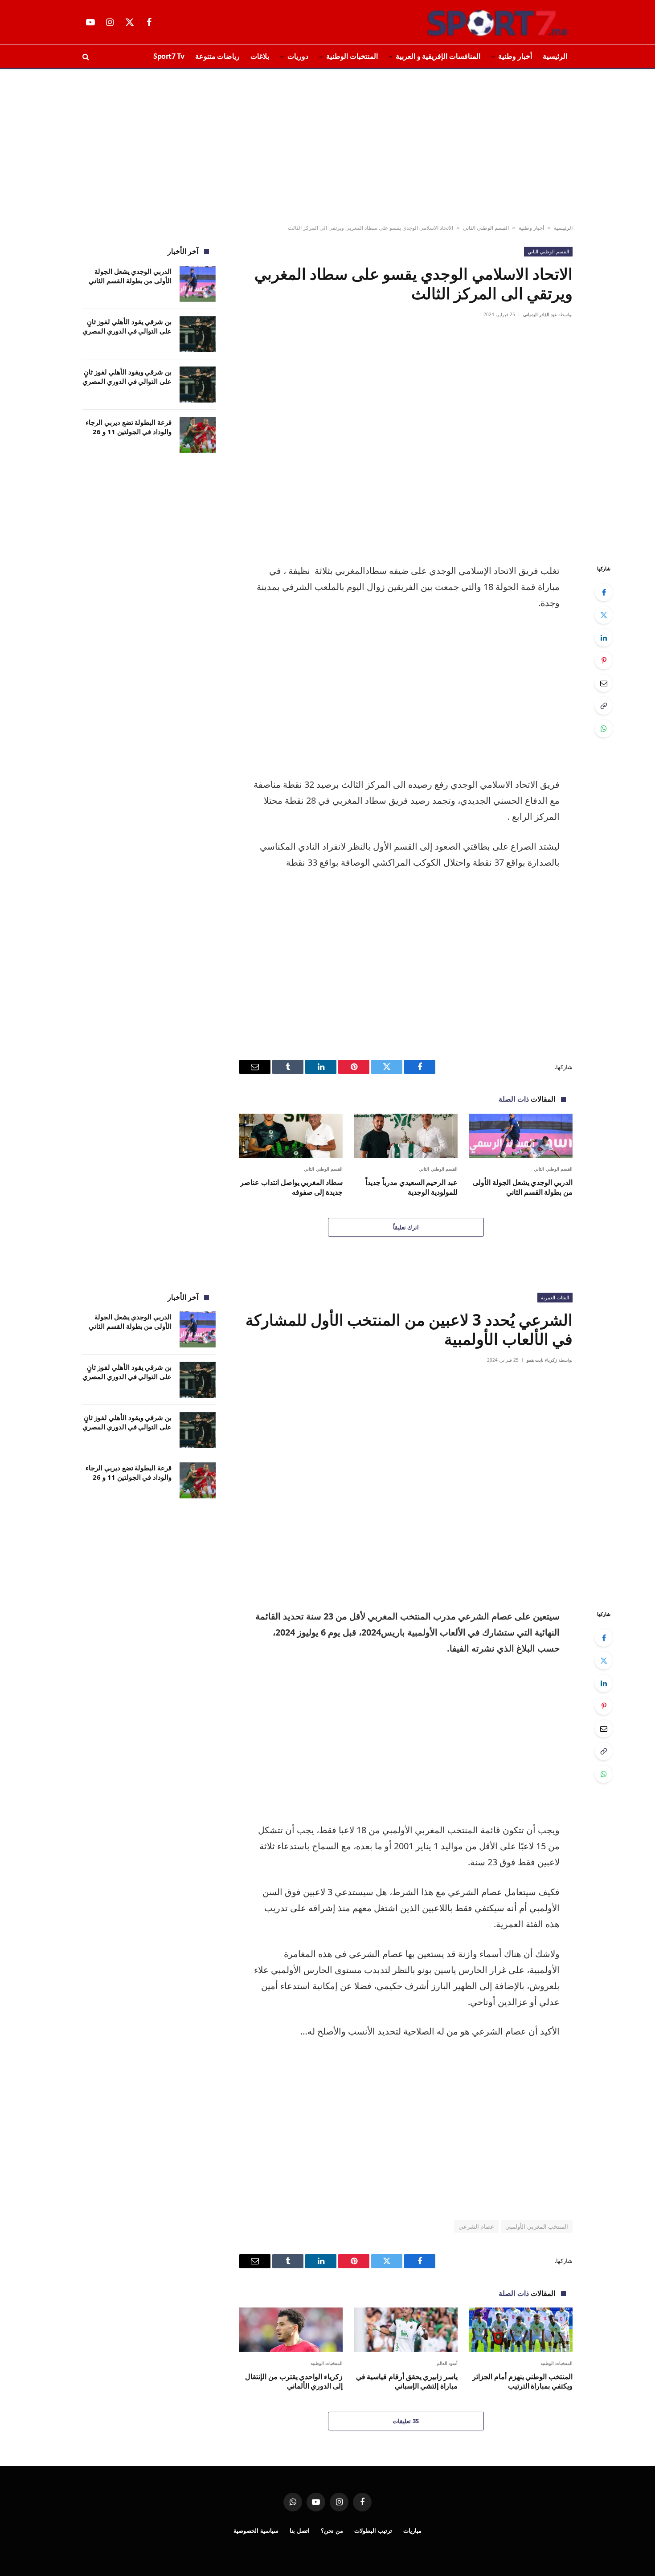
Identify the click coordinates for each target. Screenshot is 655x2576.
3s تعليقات (406, 2421)
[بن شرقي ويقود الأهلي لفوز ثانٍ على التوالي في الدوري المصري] (198, 385)
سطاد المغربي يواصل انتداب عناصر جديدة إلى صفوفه (291, 1187)
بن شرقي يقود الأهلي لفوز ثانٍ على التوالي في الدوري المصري (127, 326)
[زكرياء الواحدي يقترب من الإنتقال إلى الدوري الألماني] (291, 2330)
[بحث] (87, 56)
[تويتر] (604, 615)
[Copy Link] (604, 706)
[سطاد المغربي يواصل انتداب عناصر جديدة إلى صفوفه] (291, 1136)
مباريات (412, 2531)
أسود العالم (447, 2363)
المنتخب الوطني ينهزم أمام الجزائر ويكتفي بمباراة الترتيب (522, 2382)
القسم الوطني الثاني (486, 228)
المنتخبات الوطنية (352, 56)
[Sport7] (480, 22)
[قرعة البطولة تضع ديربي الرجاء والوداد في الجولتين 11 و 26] (198, 435)
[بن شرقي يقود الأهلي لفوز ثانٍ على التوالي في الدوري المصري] (198, 334)
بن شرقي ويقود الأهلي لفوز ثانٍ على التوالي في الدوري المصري (127, 376)
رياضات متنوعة (218, 56)
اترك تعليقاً (406, 1227)
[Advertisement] (327, 147)
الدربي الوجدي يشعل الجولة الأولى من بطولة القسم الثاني (523, 1187)
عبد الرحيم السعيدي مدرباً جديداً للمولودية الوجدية (411, 1187)
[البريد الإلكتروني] (604, 683)
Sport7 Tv (169, 56)
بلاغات (260, 56)
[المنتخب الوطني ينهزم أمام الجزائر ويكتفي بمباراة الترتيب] (521, 2330)
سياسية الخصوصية (256, 2531)
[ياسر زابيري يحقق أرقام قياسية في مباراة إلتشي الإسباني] (406, 2330)
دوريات (298, 56)
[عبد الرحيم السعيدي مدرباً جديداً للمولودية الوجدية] (406, 1136)
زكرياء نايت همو (542, 1360)
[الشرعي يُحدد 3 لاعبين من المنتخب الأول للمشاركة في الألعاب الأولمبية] (406, 1485)
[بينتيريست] (604, 660)
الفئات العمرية (555, 1297)
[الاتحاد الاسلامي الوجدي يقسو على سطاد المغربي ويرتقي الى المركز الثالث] (406, 440)
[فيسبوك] (604, 592)
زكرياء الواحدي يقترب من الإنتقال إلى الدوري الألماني (294, 2382)
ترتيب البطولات (373, 2531)
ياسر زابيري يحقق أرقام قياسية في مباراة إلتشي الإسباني (407, 2382)
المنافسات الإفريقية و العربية (438, 56)
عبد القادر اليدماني (540, 314)
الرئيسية (555, 56)
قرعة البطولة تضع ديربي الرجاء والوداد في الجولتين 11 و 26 (129, 427)
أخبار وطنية (515, 56)
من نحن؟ (332, 2531)
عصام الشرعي (476, 2226)
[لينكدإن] (604, 638)
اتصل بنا (300, 2531)
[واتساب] (604, 728)
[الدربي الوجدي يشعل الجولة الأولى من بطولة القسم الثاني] (521, 1136)
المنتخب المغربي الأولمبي (537, 2226)
